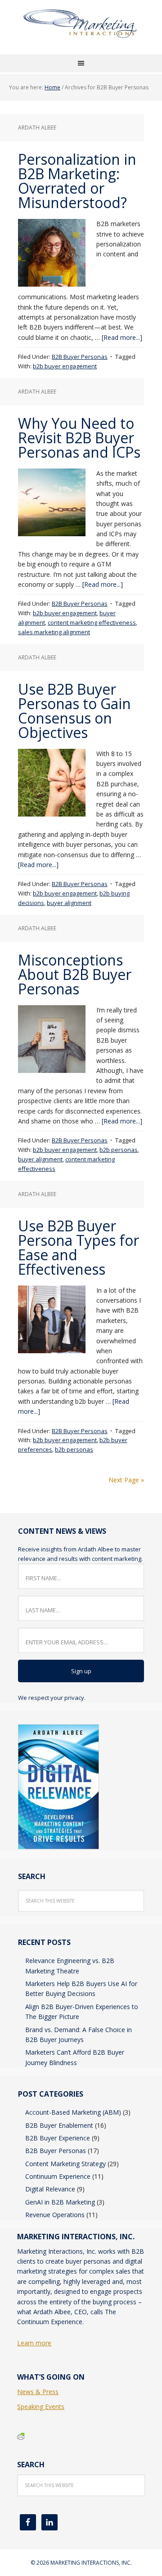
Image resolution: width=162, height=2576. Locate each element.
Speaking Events (41, 2407)
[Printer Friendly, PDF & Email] (21, 2435)
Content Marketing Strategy (65, 2164)
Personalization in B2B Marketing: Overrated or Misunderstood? (77, 181)
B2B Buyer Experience (58, 2138)
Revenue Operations (55, 2215)
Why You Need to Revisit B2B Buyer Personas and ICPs (79, 438)
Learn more (34, 2343)
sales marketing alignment (54, 632)
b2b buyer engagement (65, 366)
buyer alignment (69, 903)
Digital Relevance (50, 2189)
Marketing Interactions (81, 32)
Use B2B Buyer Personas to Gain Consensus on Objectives (74, 711)
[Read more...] (122, 337)
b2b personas (119, 1150)
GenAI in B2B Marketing (60, 2202)
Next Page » (126, 1480)
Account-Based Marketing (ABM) (73, 2112)
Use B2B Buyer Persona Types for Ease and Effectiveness (79, 1247)
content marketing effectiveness (92, 622)
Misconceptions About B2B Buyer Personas (75, 974)
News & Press (38, 2392)
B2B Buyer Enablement (59, 2125)
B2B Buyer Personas (80, 357)
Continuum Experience (58, 2176)
